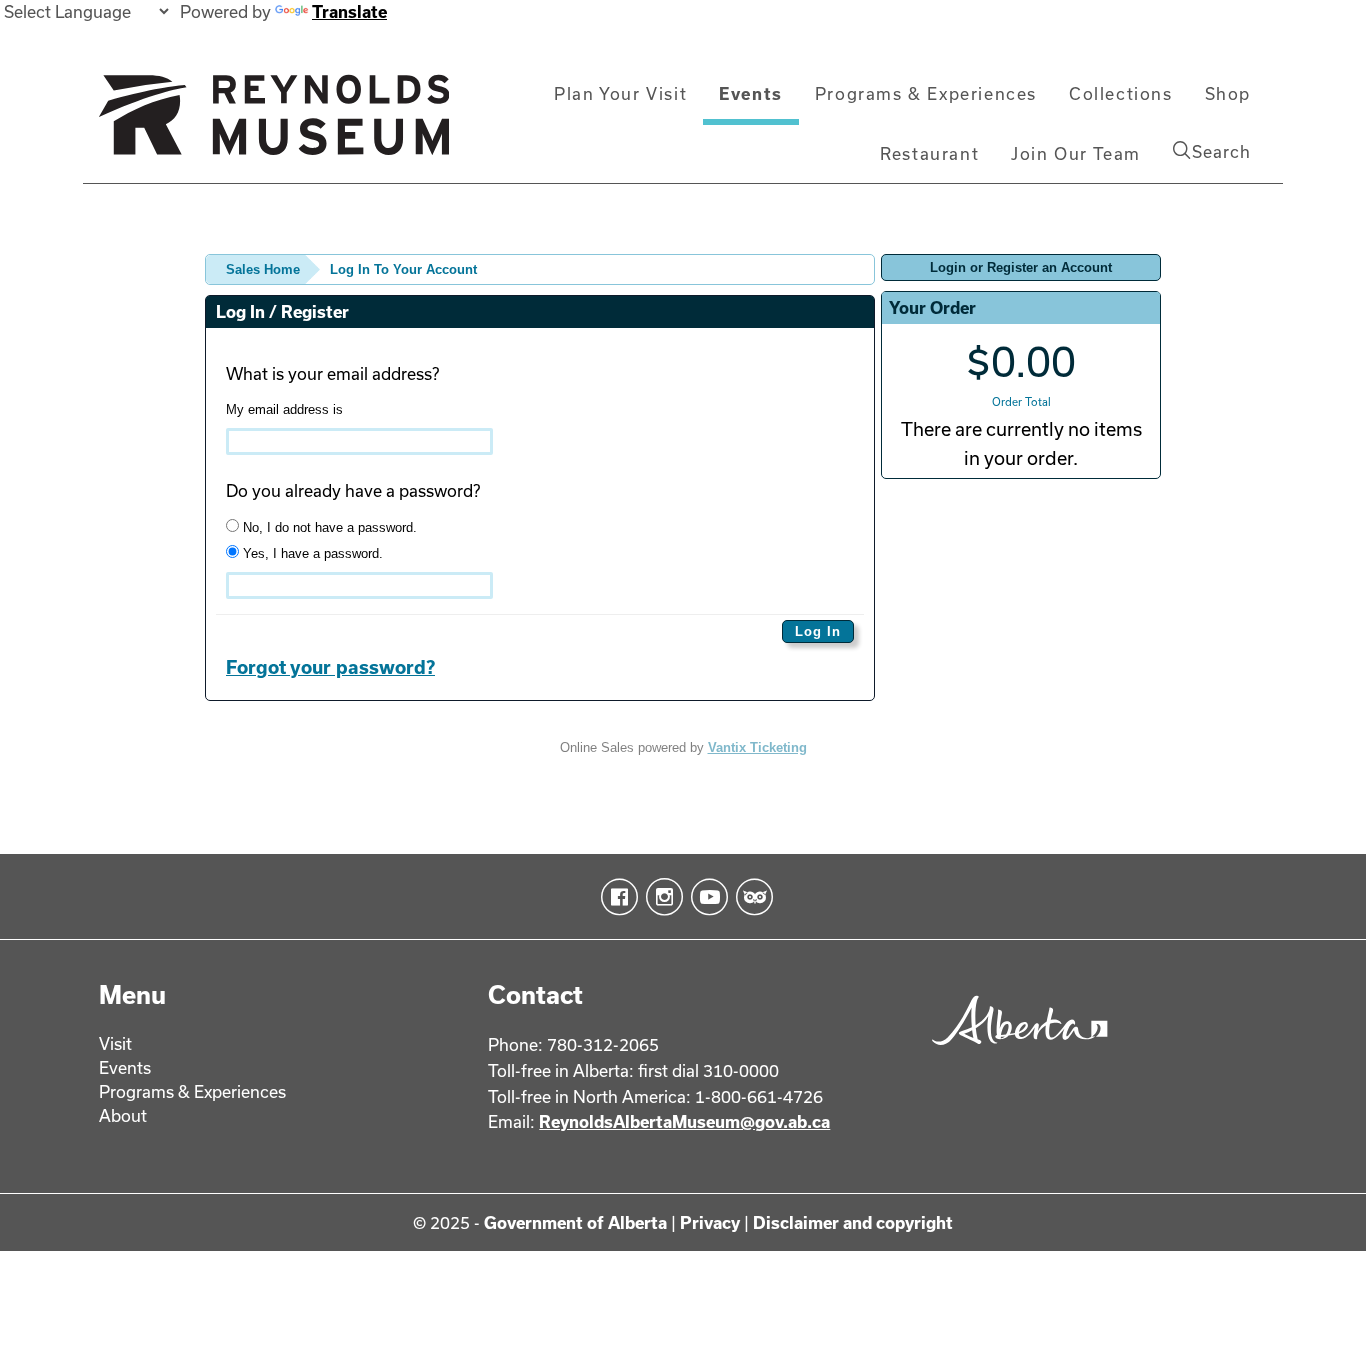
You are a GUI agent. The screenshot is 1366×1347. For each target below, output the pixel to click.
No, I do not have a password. (328, 527)
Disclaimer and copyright (853, 1222)
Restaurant (929, 153)
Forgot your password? (330, 667)
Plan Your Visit (620, 93)
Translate (349, 11)
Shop (1228, 93)
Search (1221, 151)
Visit (115, 1043)
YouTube (705, 897)
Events (751, 93)
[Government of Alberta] (1014, 1051)
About (123, 1115)
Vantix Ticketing (757, 747)
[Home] (274, 123)
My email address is (284, 409)
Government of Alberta (575, 1222)
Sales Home (263, 269)
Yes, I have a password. (311, 553)
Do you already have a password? (353, 490)
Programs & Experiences (926, 93)
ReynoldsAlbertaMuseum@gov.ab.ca (684, 1121)
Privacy (710, 1222)
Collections (1121, 93)
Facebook (615, 897)
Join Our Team (1076, 153)
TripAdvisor (750, 897)
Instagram (660, 897)
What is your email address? (332, 373)
